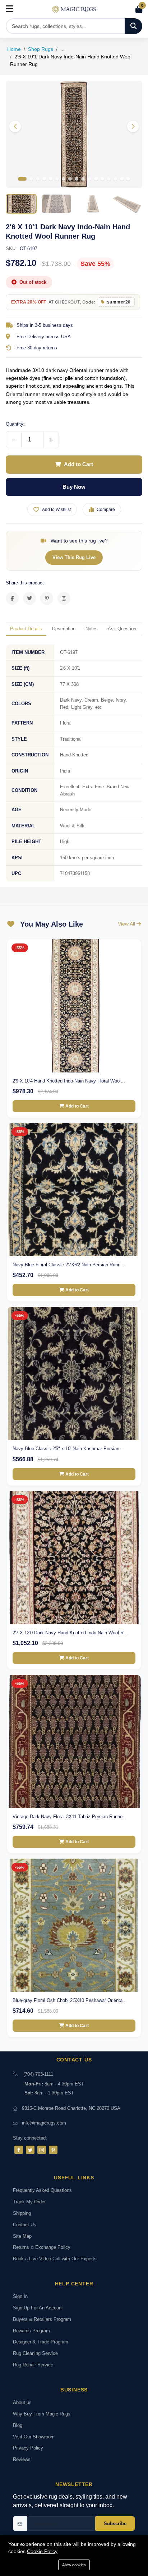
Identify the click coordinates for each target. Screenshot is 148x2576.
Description (64, 629)
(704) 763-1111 (38, 2074)
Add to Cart (78, 464)
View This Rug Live (74, 557)
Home (14, 49)
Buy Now (74, 487)
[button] (133, 126)
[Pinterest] (53, 2150)
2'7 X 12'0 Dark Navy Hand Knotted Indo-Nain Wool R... (70, 1633)
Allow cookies (74, 2565)
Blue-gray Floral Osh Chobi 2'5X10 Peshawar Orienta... (70, 2000)
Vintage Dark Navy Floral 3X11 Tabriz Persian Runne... (70, 1817)
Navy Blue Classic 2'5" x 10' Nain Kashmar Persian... (68, 1449)
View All (127, 924)
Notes (92, 629)
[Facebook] (19, 2150)
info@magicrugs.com (44, 2123)
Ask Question (122, 629)
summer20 (119, 302)
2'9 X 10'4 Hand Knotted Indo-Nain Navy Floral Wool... (69, 1081)
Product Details (26, 629)
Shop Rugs (41, 49)
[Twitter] (30, 2150)
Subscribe (115, 2524)
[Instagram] (42, 2150)
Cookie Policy (42, 2551)
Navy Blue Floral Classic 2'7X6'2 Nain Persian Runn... (69, 1265)
